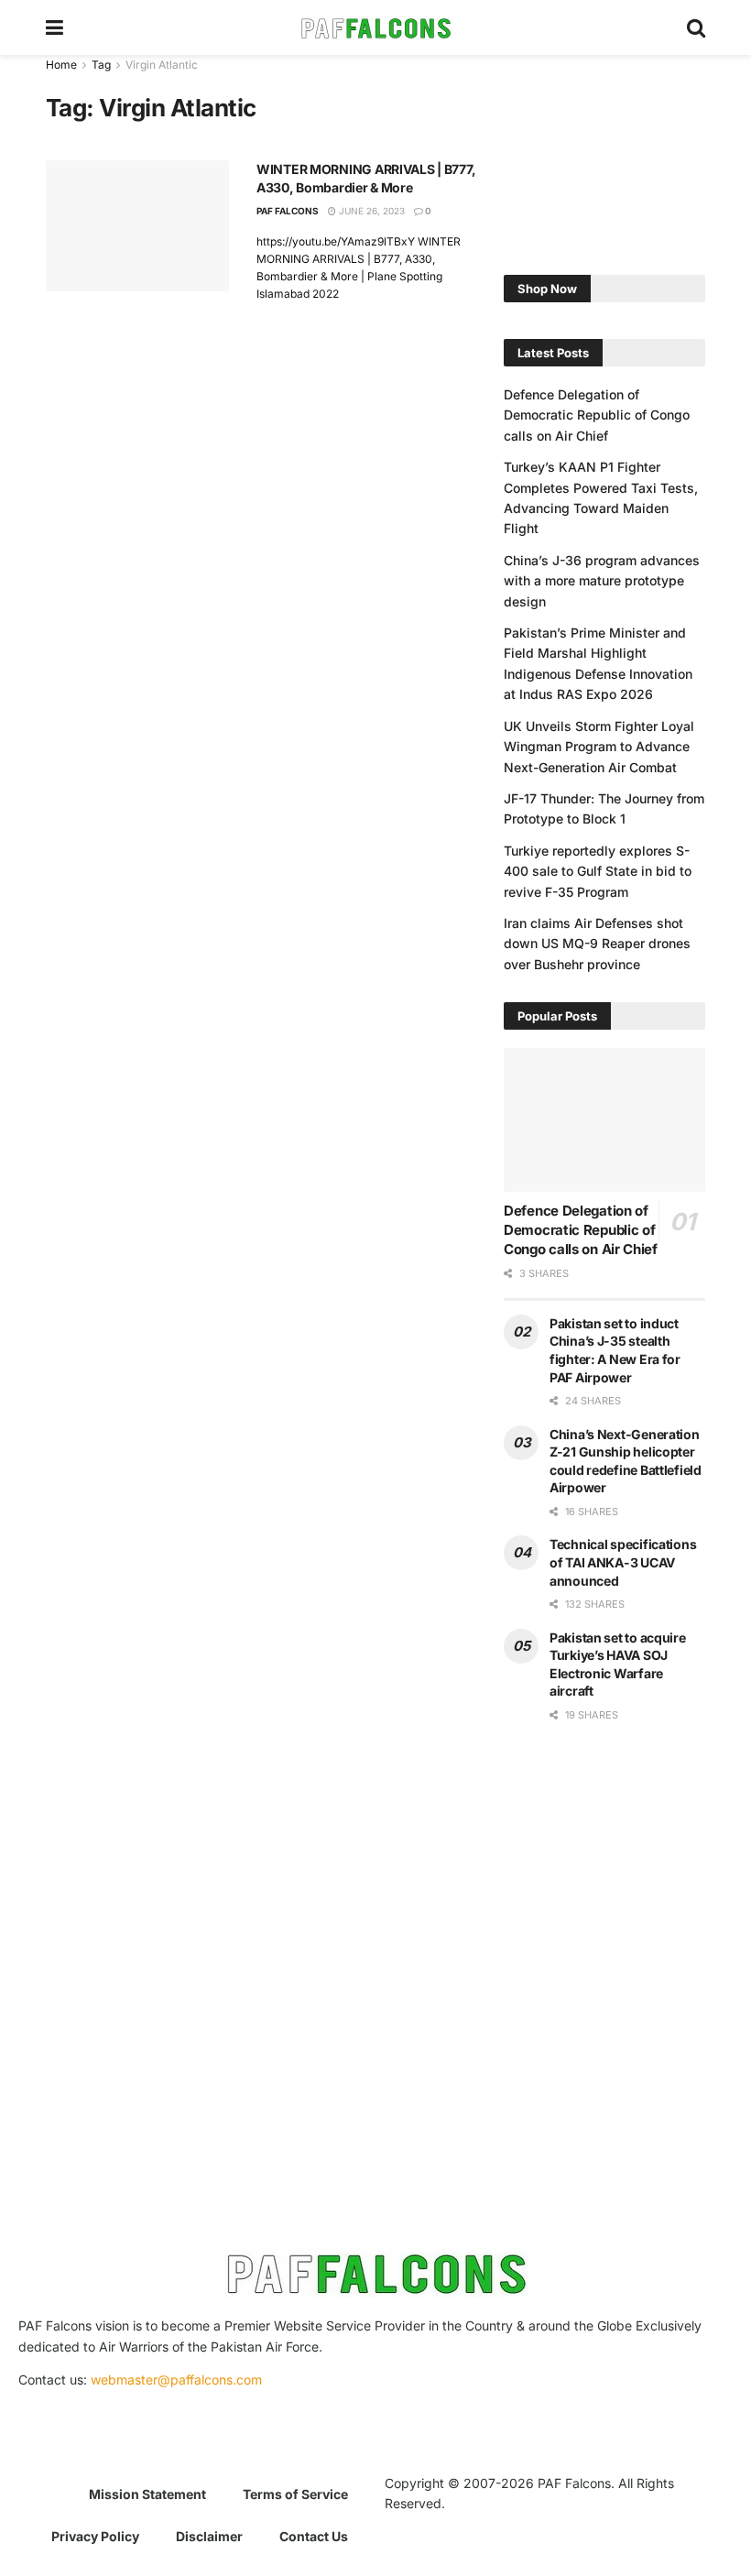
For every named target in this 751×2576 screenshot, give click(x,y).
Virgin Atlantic (162, 65)
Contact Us (314, 2536)
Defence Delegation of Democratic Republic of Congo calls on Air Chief (597, 415)
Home (61, 65)
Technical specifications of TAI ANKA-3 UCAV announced (623, 1562)
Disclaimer (209, 2536)
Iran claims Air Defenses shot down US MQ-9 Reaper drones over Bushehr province (597, 944)
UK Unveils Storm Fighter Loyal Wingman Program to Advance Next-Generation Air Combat (599, 747)
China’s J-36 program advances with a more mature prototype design (602, 581)
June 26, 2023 (370, 211)
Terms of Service (295, 2494)
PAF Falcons (288, 211)
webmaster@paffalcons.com (176, 2380)
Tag (101, 65)
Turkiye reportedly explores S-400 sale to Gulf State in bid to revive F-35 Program (598, 871)
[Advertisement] (604, 147)
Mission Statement (147, 2494)
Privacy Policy (95, 2536)
